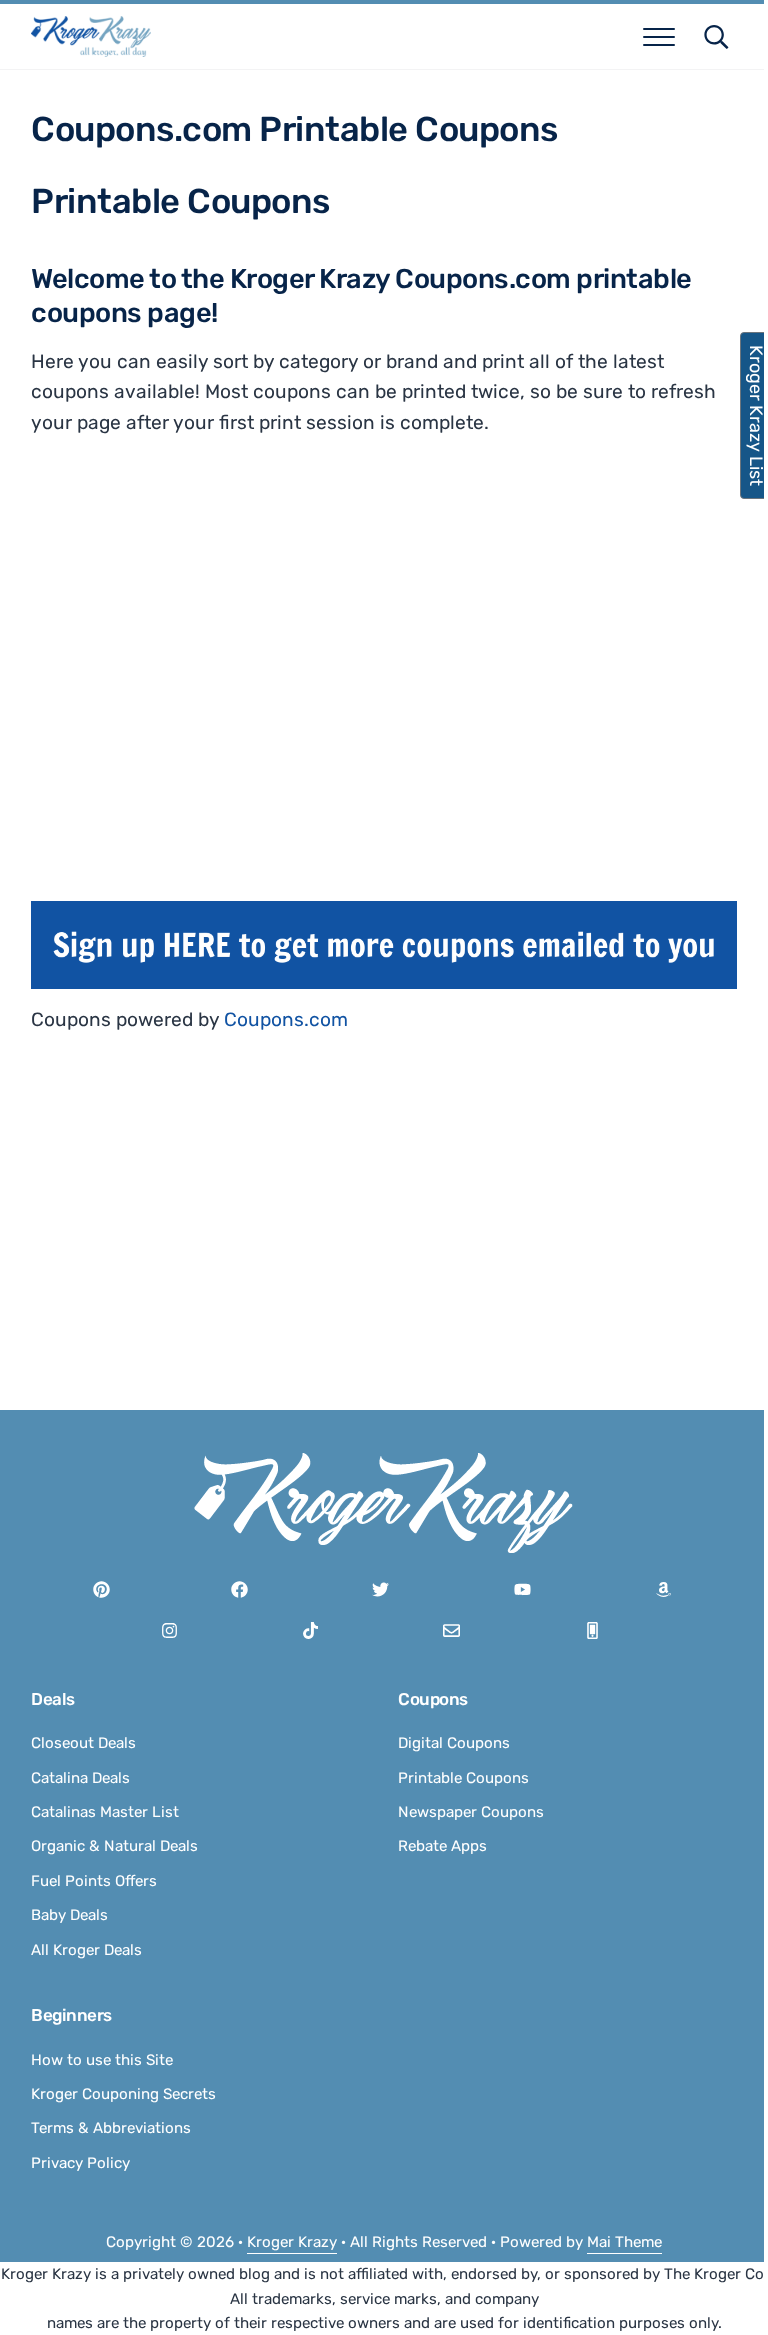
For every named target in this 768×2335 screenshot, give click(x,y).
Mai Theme (624, 2242)
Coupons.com (286, 1019)
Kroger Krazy (292, 2242)
